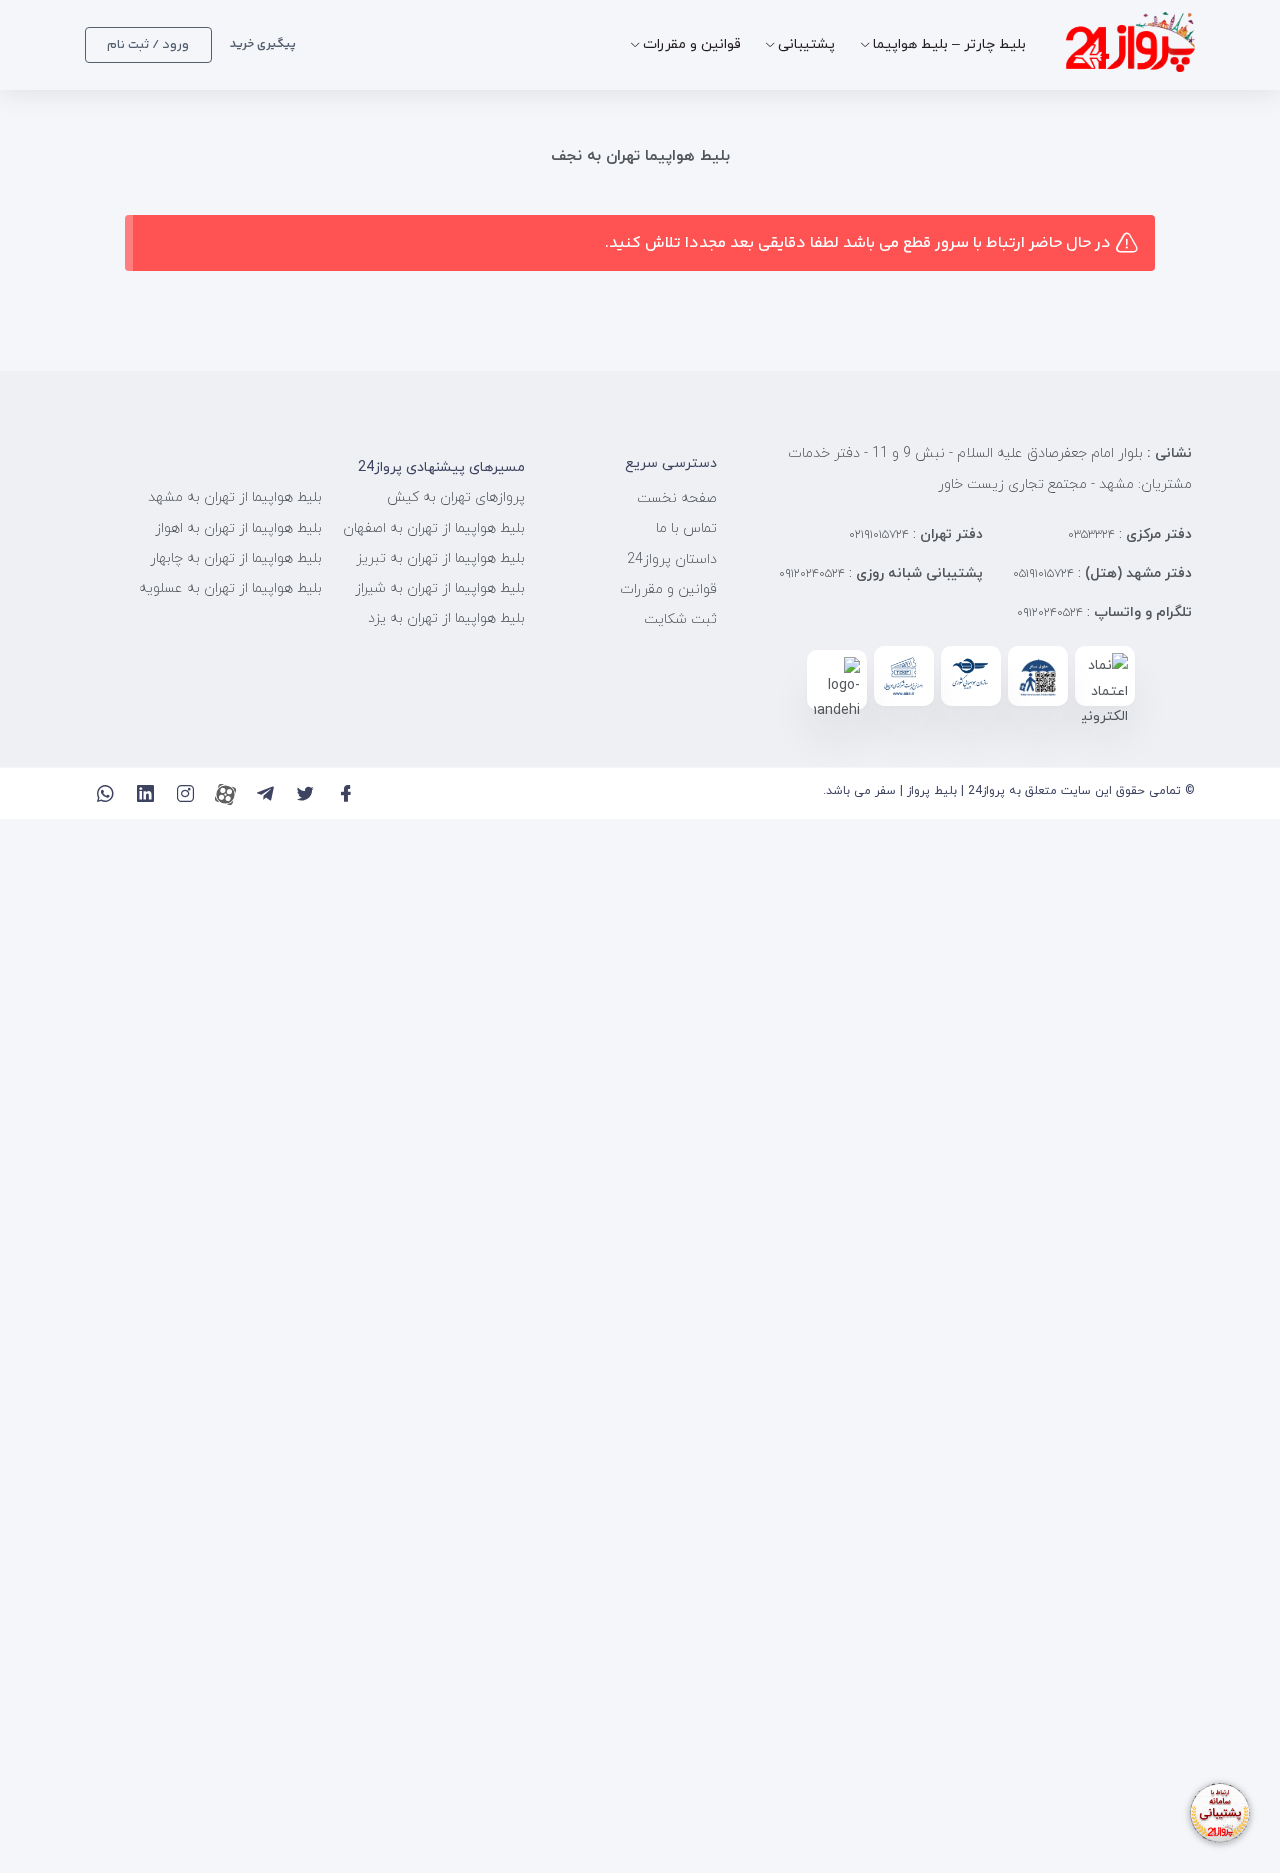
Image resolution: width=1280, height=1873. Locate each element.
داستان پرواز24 (672, 559)
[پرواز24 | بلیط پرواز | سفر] (1130, 44)
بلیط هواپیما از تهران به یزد (446, 618)
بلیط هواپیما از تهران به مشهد (235, 497)
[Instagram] (185, 793)
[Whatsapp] (105, 793)
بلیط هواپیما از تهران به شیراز (440, 588)
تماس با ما (686, 528)
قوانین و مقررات (692, 44)
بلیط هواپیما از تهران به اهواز (238, 528)
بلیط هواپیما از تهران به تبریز (440, 558)
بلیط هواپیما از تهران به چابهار (236, 558)
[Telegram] (265, 793)
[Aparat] (225, 793)
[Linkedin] (145, 793)
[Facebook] (345, 793)
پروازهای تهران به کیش (456, 497)
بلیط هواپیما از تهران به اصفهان (434, 528)
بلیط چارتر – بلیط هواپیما (949, 44)
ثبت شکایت (680, 619)
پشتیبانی (806, 44)
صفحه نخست (677, 498)
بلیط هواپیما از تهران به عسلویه (230, 588)
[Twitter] (305, 793)
